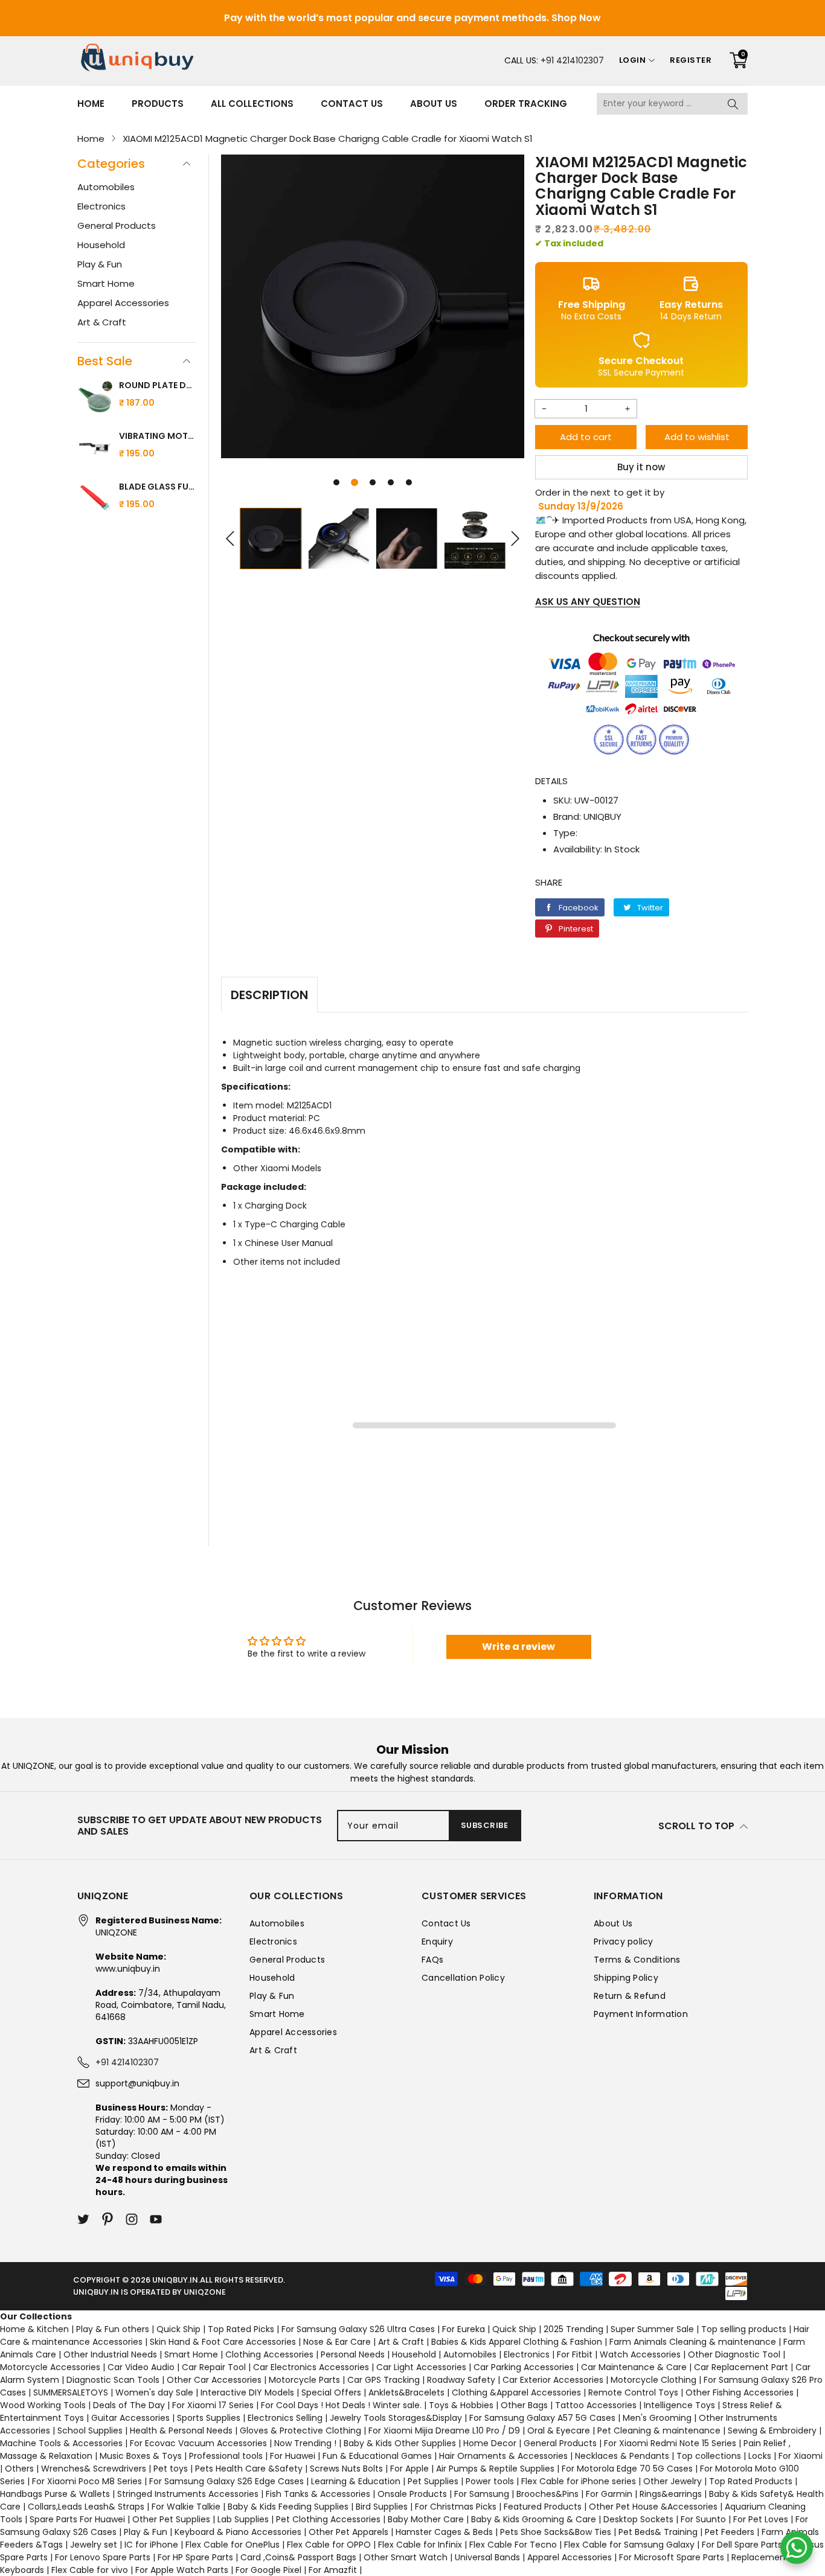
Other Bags (524, 2405)
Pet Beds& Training (658, 2532)
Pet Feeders (730, 2532)
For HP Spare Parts (195, 2557)
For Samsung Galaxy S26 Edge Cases (226, 2481)
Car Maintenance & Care (634, 2367)
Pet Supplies (433, 2481)
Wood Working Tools (43, 2405)
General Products (117, 225)
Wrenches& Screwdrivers (94, 2469)
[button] (336, 482)
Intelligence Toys (679, 2405)
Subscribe (485, 1825)
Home (91, 104)
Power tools (490, 2481)
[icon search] (733, 104)
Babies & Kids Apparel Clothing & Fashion (517, 2342)
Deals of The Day (129, 2405)
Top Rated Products (751, 2481)
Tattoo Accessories (596, 2405)
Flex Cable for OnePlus (233, 2545)
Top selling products (744, 2329)
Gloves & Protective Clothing (300, 2431)
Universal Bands (487, 2557)
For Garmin (609, 2494)
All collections (252, 104)
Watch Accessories (640, 2354)
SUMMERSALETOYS (71, 2392)
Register (691, 60)
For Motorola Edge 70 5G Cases (627, 2469)
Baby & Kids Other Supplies (400, 2443)
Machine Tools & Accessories (61, 2443)
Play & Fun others (113, 2329)
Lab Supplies (243, 2519)
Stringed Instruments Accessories (188, 2494)
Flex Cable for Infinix (420, 2545)
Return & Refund (630, 1996)
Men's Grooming (657, 2418)
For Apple (409, 2469)
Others (19, 2469)
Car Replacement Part (741, 2367)
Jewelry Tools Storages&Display (396, 2418)
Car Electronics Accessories (311, 2367)
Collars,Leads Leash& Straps (86, 2507)
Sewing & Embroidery (772, 2431)
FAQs (432, 1960)
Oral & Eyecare (559, 2431)
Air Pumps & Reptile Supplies (495, 2469)
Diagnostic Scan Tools (113, 2380)
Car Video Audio (141, 2367)
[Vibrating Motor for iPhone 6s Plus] (95, 449)
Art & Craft (102, 322)
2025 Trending (573, 2329)
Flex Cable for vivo (90, 2570)
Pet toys (171, 2469)
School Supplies (90, 2431)
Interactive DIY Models (247, 2392)
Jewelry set (94, 2545)
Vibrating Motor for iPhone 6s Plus (158, 436)
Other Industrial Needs (110, 2354)
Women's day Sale (154, 2392)
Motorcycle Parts (304, 2380)
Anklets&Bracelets (406, 2392)
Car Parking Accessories (524, 2367)
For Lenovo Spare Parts (103, 2557)
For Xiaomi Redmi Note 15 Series (670, 2443)
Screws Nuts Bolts (346, 2469)
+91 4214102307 (572, 60)
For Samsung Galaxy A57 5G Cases (542, 2418)
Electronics (101, 206)
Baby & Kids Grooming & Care (534, 2519)
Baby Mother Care (426, 2519)
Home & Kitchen (34, 2329)
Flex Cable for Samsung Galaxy (629, 2545)
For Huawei (293, 2456)
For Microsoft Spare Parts (672, 2557)
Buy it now (641, 467)
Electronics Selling (285, 2418)
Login (633, 60)
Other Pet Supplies (171, 2519)
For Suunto (703, 2519)
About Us (434, 104)
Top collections (709, 2456)
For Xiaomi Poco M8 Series (87, 2481)
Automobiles (106, 187)
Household (101, 245)
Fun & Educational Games (377, 2456)
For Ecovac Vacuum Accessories (198, 2443)
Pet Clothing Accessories (328, 2519)
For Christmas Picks (456, 2507)
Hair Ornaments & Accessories (503, 2456)
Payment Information (641, 2014)
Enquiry (437, 1942)
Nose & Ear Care (337, 2342)
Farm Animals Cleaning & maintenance (693, 2342)
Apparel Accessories (123, 303)
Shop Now (576, 18)
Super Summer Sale (652, 2329)
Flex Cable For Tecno (513, 2545)
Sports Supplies (209, 2418)
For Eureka (464, 2329)
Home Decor (490, 2443)
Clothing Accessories (269, 2354)
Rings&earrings (671, 2494)
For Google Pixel (268, 2570)
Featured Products (543, 2507)
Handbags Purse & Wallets (55, 2494)
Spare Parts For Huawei (77, 2519)
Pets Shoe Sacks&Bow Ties (556, 2532)
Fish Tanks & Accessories (318, 2494)
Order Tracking (526, 104)
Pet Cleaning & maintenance (659, 2431)
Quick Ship (178, 2329)
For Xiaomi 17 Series (213, 2405)
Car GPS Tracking (384, 2380)
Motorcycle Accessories (50, 2367)
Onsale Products (412, 2494)
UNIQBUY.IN (175, 2280)
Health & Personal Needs (181, 2431)
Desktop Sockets (638, 2519)
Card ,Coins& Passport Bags (298, 2557)
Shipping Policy (626, 1978)
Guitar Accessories (130, 2418)
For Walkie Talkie (186, 2507)
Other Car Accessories (214, 2380)
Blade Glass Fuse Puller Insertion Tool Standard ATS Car (158, 487)
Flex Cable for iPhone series (579, 2481)
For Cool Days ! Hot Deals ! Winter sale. (341, 2405)
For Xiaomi (801, 2456)
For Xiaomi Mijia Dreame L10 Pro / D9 (444, 2431)
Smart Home (106, 283)
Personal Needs (353, 2354)
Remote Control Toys (633, 2392)
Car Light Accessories (421, 2367)
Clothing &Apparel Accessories (516, 2392)
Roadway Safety (461, 2380)
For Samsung (482, 2494)
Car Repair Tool (214, 2367)
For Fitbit (575, 2354)
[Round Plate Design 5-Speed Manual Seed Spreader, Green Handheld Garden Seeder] (95, 398)
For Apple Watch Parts (182, 2570)
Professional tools (226, 2456)
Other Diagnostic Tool (734, 2354)
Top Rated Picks (241, 2329)
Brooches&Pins (547, 2494)
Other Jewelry (673, 2481)
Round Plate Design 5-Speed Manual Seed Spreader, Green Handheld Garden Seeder (158, 385)
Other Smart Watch (406, 2557)
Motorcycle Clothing (653, 2380)
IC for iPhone (151, 2545)
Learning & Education (356, 2481)
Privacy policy (624, 1942)
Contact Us (352, 104)
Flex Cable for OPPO (329, 2545)
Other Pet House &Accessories (653, 2507)
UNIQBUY (602, 817)
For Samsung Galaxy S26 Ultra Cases (358, 2329)
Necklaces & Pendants (622, 2456)
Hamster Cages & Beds (444, 2532)
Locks (760, 2456)
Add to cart (586, 437)
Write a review (518, 1647)
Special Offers (331, 2392)
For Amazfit (333, 2570)
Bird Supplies (382, 2507)
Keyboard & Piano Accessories (238, 2532)
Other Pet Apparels (348, 2532)
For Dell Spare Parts (742, 2545)
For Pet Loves (761, 2519)
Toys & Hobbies (461, 2405)
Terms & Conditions (637, 1960)
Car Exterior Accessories (553, 2380)
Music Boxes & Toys (141, 2456)
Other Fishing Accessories (740, 2392)
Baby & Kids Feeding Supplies (288, 2507)
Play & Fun (100, 264)
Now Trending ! (305, 2443)
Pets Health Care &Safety (249, 2469)
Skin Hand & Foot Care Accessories (223, 2342)
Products (158, 104)
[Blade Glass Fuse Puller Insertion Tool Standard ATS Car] (95, 500)
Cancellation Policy (463, 1978)
